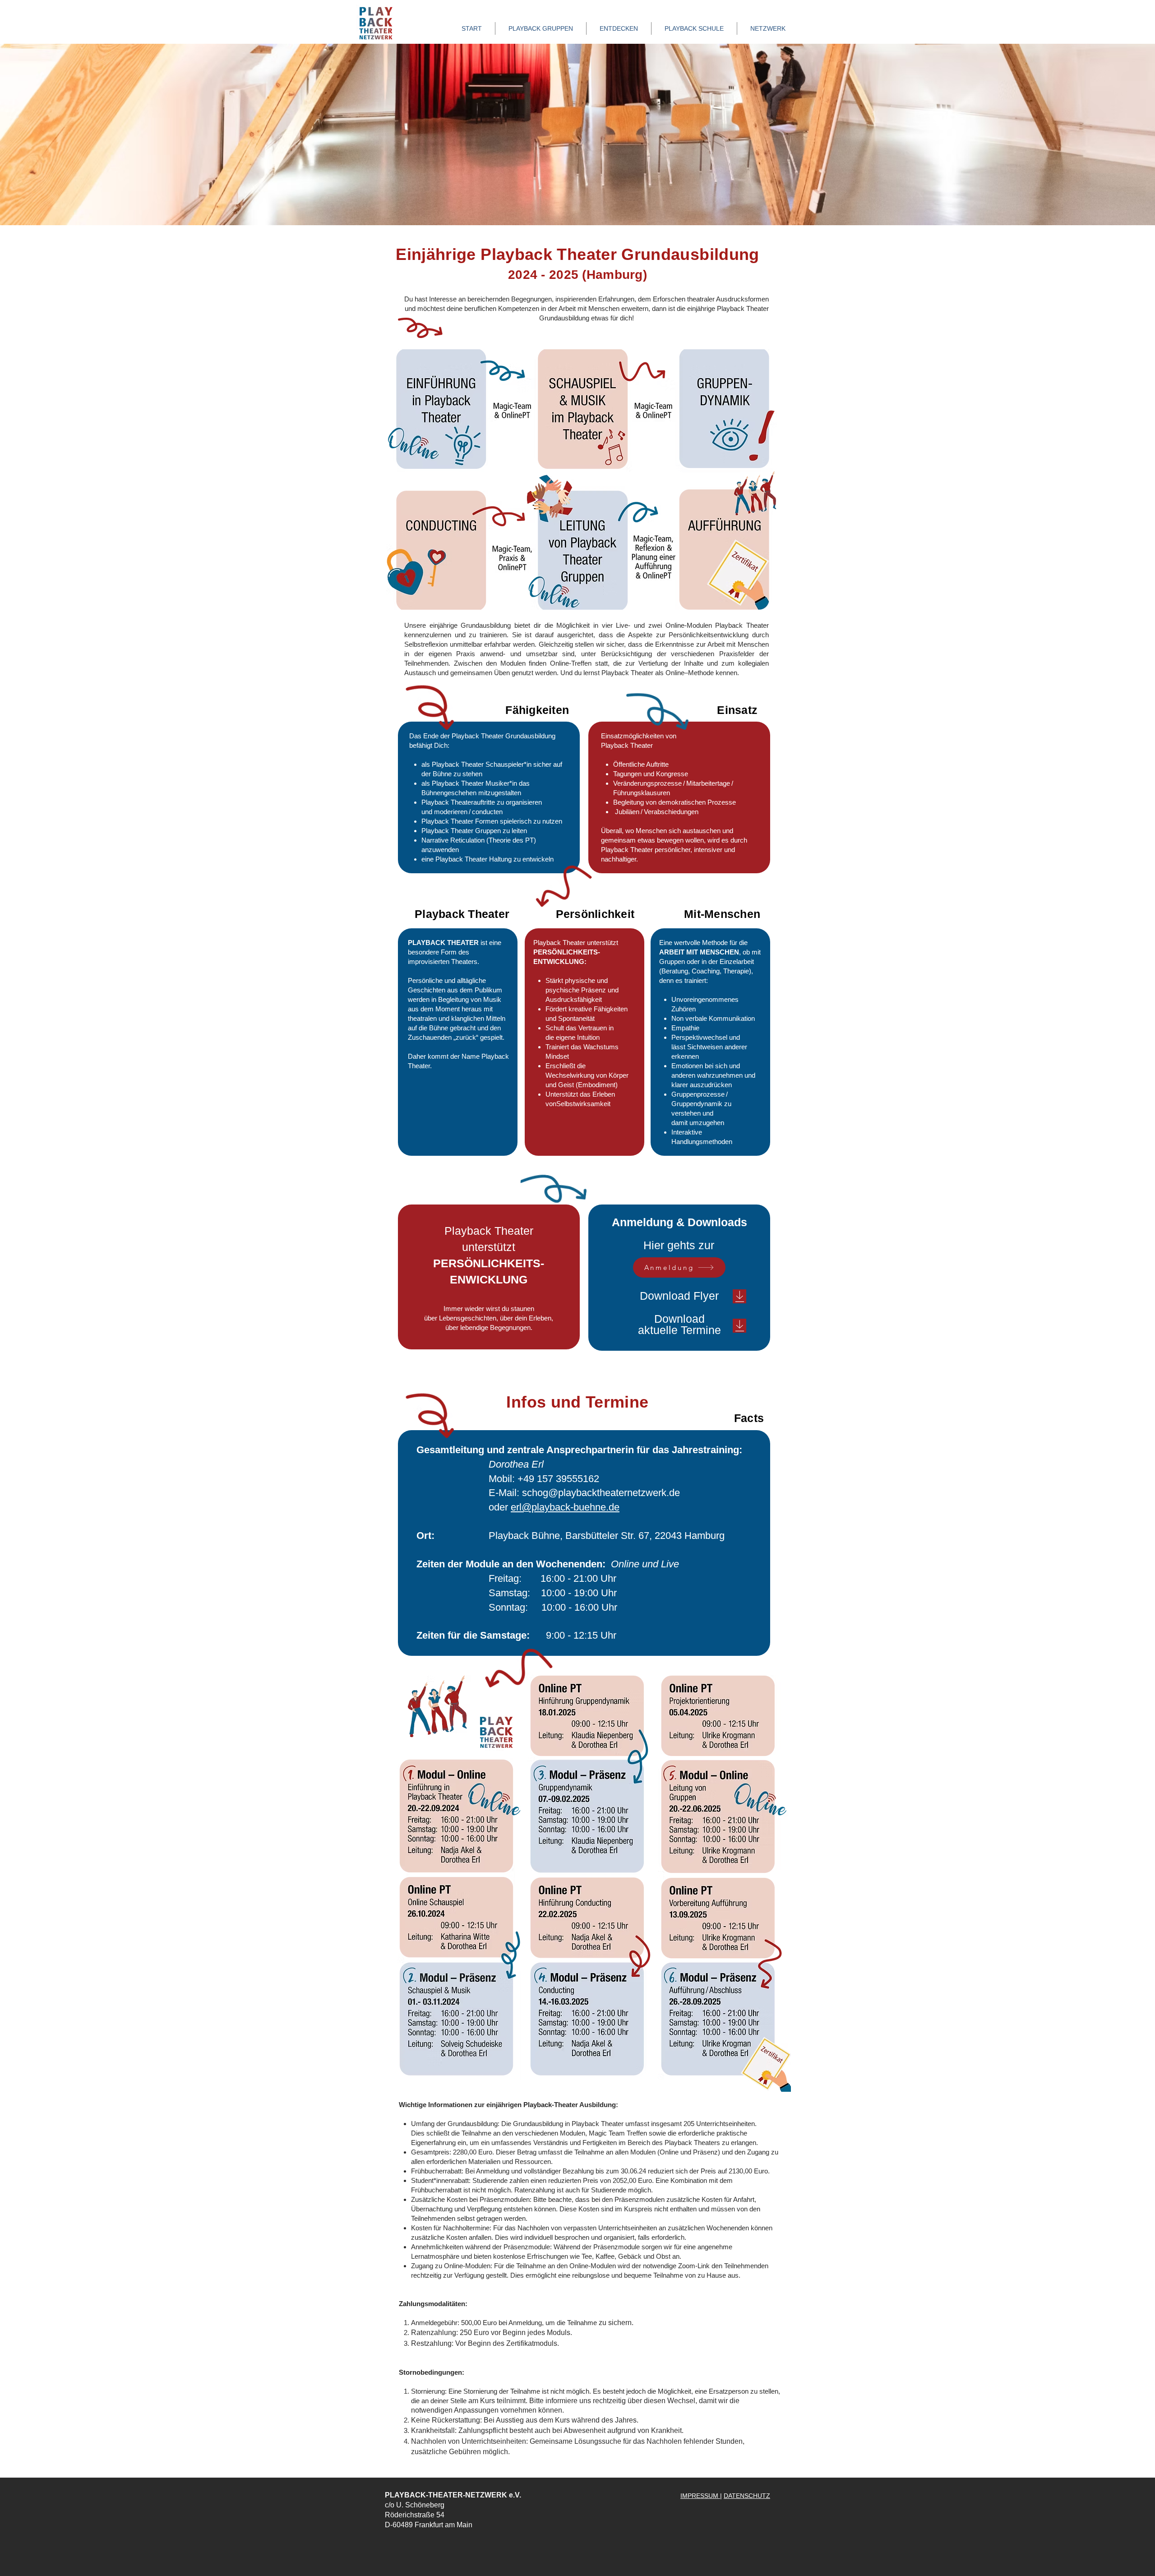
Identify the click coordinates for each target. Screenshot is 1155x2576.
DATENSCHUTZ (747, 2496)
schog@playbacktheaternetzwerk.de (601, 1493)
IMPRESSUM (700, 2496)
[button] (619, 28)
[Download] (739, 1296)
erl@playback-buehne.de (565, 1507)
